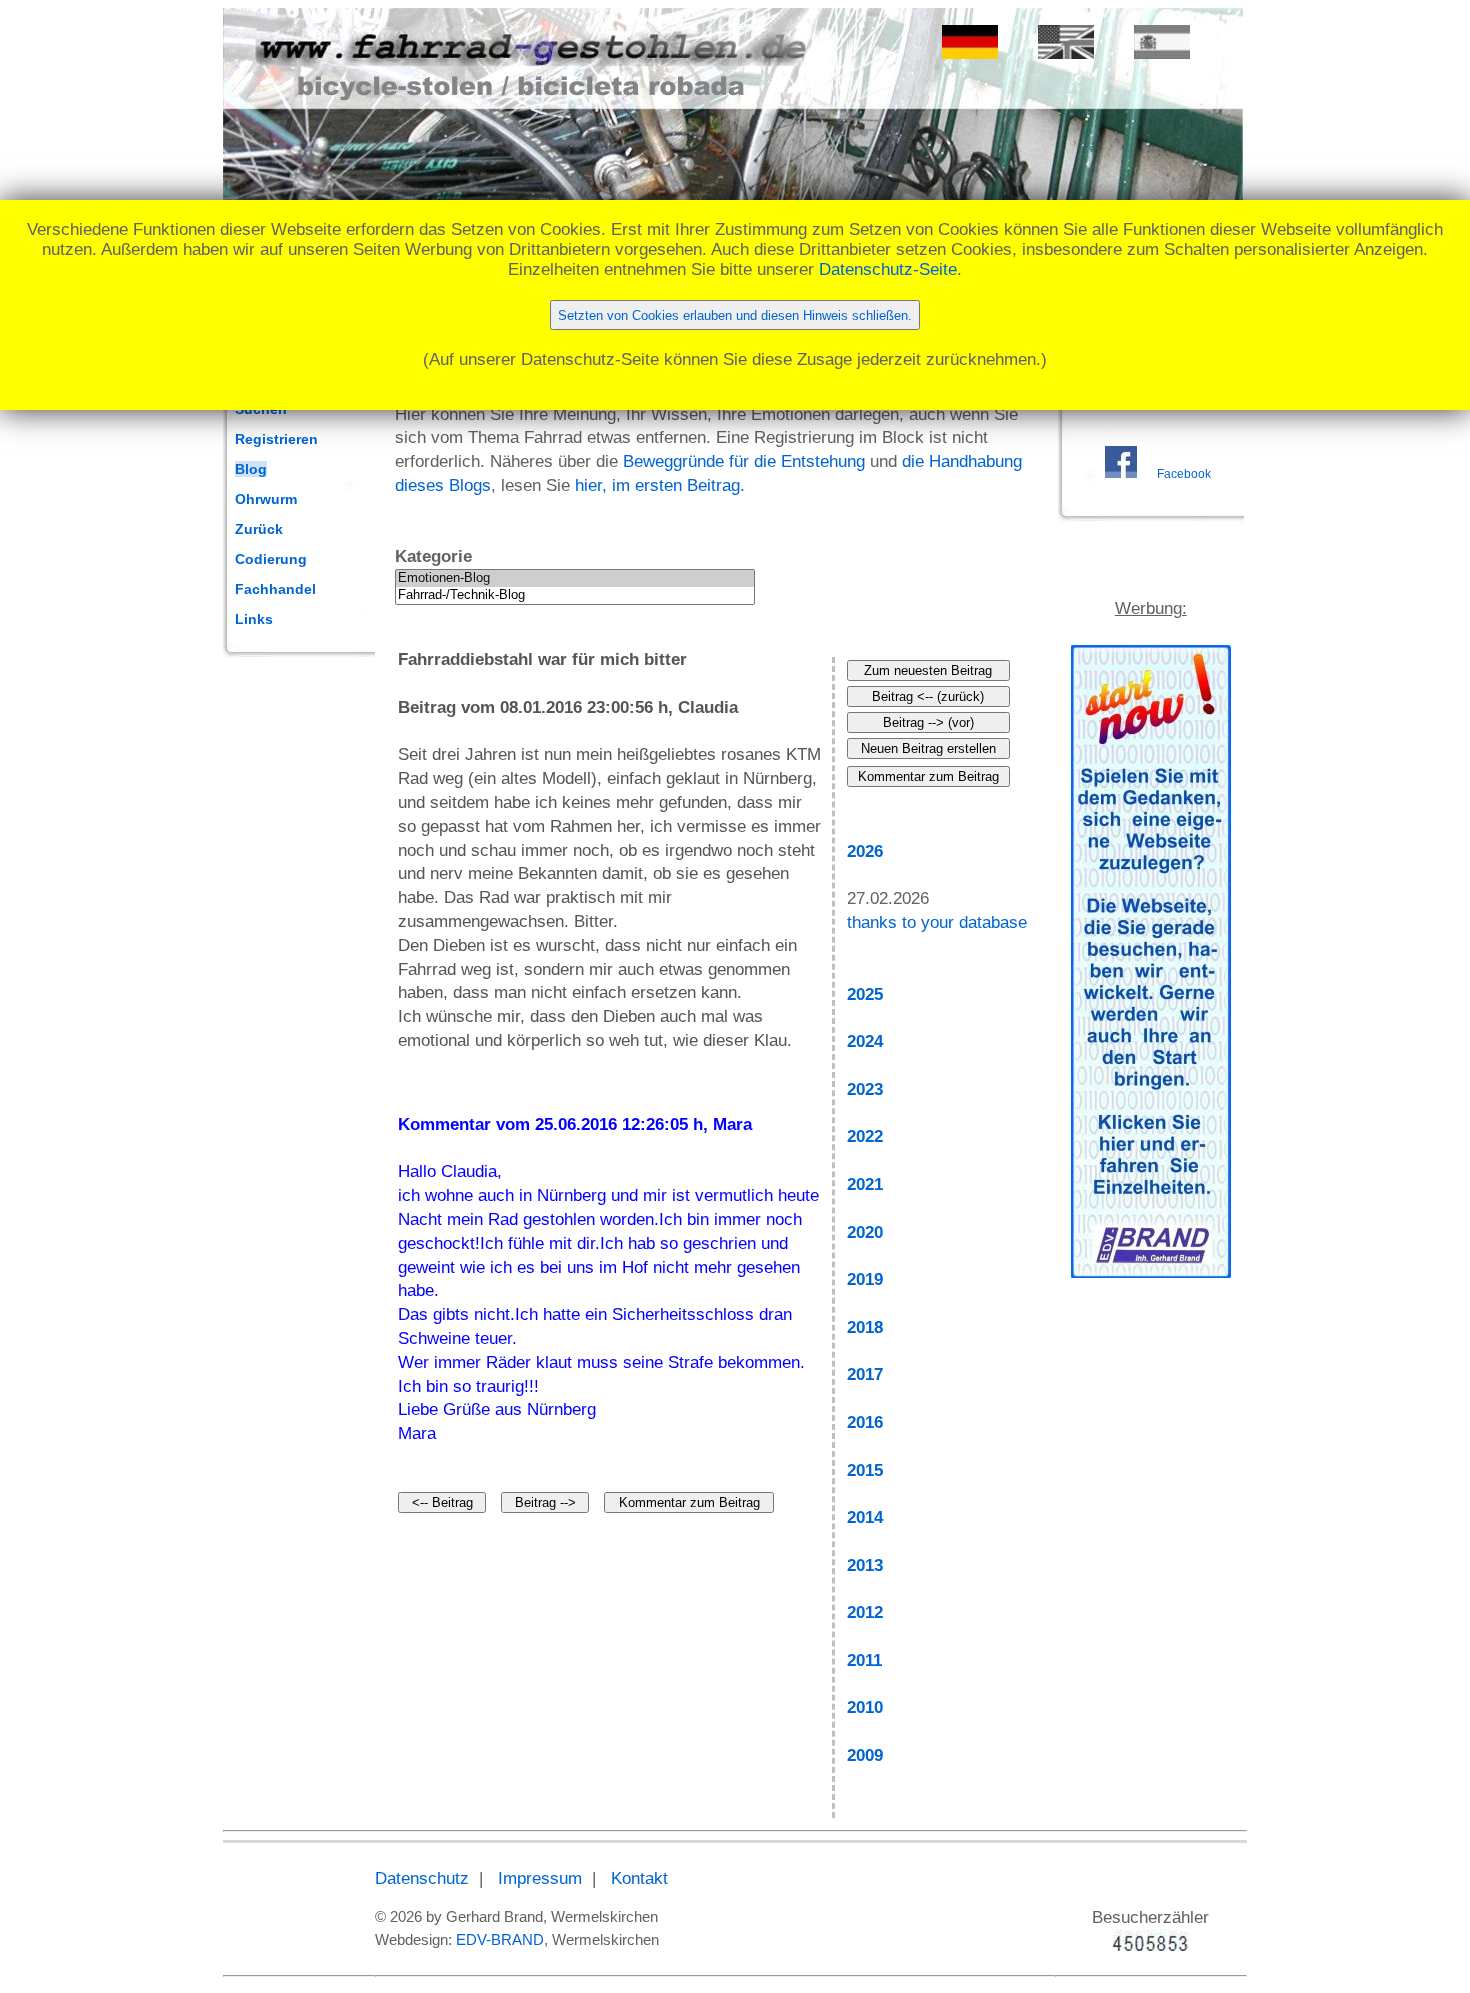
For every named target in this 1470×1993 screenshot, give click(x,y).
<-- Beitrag (442, 1502)
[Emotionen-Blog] (575, 578)
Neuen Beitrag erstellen (928, 748)
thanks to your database (937, 922)
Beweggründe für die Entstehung (744, 461)
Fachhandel (275, 589)
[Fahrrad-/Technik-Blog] (575, 595)
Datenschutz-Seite (888, 269)
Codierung (271, 559)
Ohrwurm (266, 499)
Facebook (1184, 474)
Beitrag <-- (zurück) (928, 696)
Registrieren (276, 439)
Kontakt (639, 1878)
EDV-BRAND (500, 1939)
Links (254, 619)
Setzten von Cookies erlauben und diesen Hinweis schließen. (735, 315)
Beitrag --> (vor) (928, 722)
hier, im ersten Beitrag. (660, 485)
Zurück (259, 529)
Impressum (540, 1878)
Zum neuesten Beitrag (928, 670)
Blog (251, 469)
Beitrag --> (545, 1502)
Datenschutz (422, 1878)
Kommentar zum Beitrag (689, 1502)
